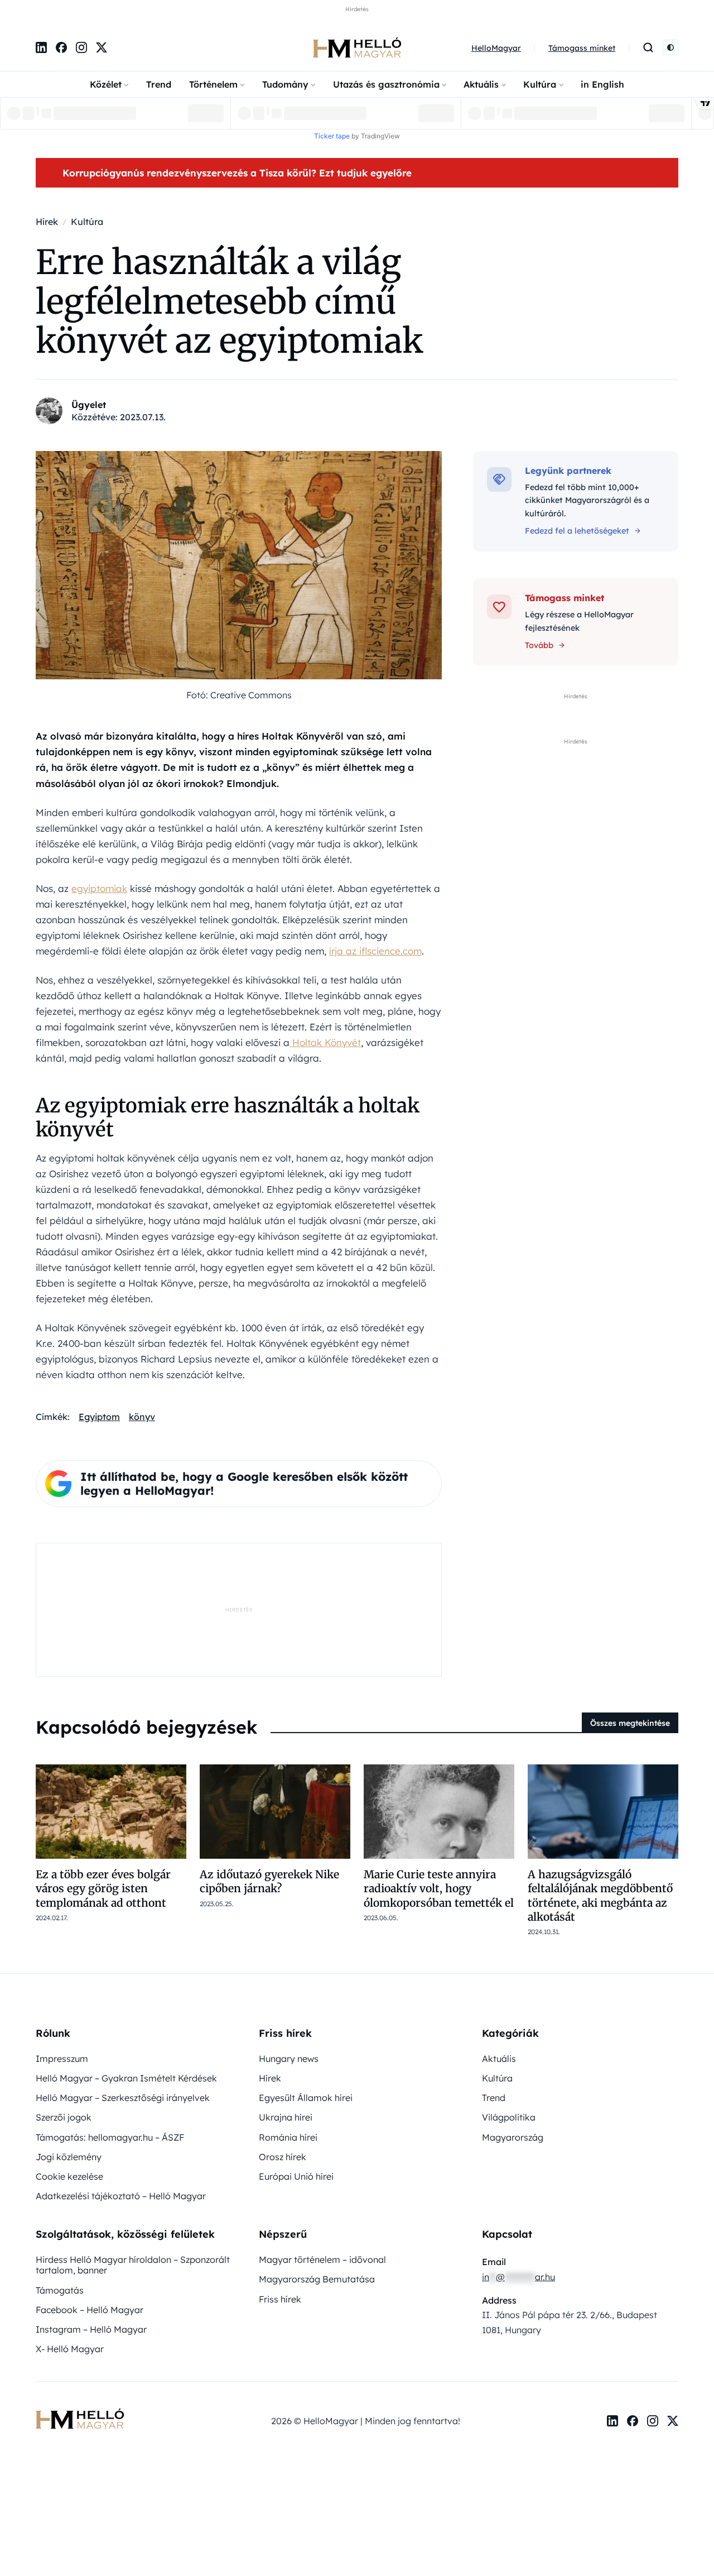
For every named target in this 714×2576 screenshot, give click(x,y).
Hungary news (289, 2059)
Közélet (106, 84)
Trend (159, 84)
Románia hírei (288, 2137)
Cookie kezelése (69, 2176)
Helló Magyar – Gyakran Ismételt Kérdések (126, 2078)
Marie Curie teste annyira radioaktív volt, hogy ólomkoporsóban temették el (439, 1889)
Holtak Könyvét (325, 1042)
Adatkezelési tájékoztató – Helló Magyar (121, 2196)
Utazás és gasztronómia (386, 84)
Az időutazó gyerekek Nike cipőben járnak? (269, 1881)
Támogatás (60, 2290)
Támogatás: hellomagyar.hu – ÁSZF (110, 2137)
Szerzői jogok (64, 2117)
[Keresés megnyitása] (648, 47)
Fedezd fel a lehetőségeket (577, 531)
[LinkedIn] (41, 47)
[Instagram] (81, 47)
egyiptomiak (99, 888)
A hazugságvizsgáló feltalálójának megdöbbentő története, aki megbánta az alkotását (600, 1896)
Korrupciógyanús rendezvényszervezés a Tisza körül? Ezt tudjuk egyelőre (237, 173)
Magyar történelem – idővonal (322, 2260)
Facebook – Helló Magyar (90, 2310)
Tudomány (285, 84)
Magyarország (513, 2137)
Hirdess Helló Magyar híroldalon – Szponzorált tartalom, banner (133, 2265)
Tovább (539, 645)
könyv (142, 1417)
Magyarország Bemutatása (317, 2279)
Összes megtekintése (630, 1723)
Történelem (213, 84)
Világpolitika (509, 2117)
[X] (102, 47)
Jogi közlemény (69, 2157)
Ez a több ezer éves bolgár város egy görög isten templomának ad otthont (103, 1889)
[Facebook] (61, 47)
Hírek (270, 2078)
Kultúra (540, 84)
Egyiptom (99, 1417)
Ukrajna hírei (286, 2117)
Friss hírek (280, 2299)
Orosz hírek (283, 2157)
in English (602, 84)
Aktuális (481, 84)
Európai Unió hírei (296, 2176)
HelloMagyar (496, 48)
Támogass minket (582, 48)
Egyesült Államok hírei (306, 2098)
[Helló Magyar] (357, 47)
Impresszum (62, 2059)
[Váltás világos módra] (670, 47)
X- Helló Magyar (70, 2349)
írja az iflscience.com (375, 951)
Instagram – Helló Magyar (91, 2329)
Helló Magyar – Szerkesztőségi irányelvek (123, 2098)
